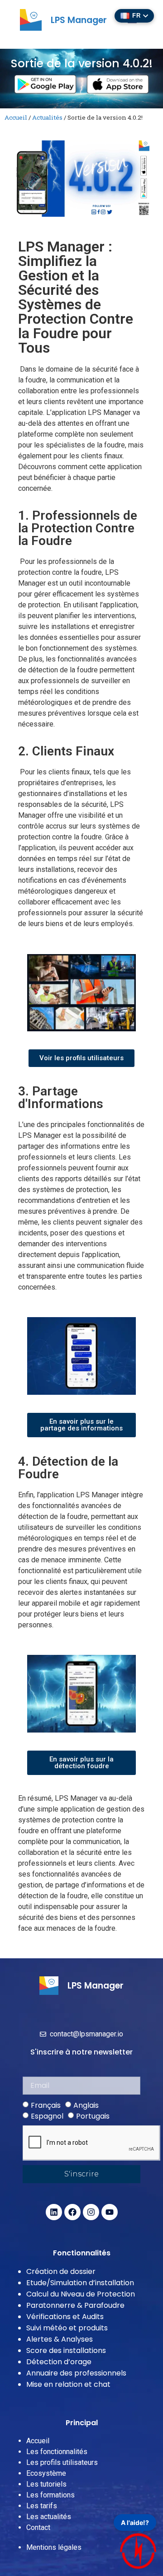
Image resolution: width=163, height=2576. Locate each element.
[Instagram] (91, 2212)
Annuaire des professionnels (76, 2373)
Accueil (16, 117)
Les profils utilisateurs (62, 2462)
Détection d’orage (59, 2362)
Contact (38, 2527)
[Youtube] (110, 2212)
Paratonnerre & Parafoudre (75, 2305)
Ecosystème (46, 2473)
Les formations (50, 2495)
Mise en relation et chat (68, 2384)
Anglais (86, 2105)
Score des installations (66, 2350)
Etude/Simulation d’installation (80, 2283)
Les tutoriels (46, 2484)
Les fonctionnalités (57, 2452)
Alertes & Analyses (60, 2339)
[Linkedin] (54, 2212)
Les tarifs (42, 2506)
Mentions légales (54, 2547)
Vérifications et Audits (65, 2317)
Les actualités (49, 2517)
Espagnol (47, 2116)
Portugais (93, 2116)
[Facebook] (72, 2212)
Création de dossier (61, 2271)
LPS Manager (79, 20)
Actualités (47, 117)
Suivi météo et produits (67, 2328)
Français (46, 2105)
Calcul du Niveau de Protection (81, 2294)
